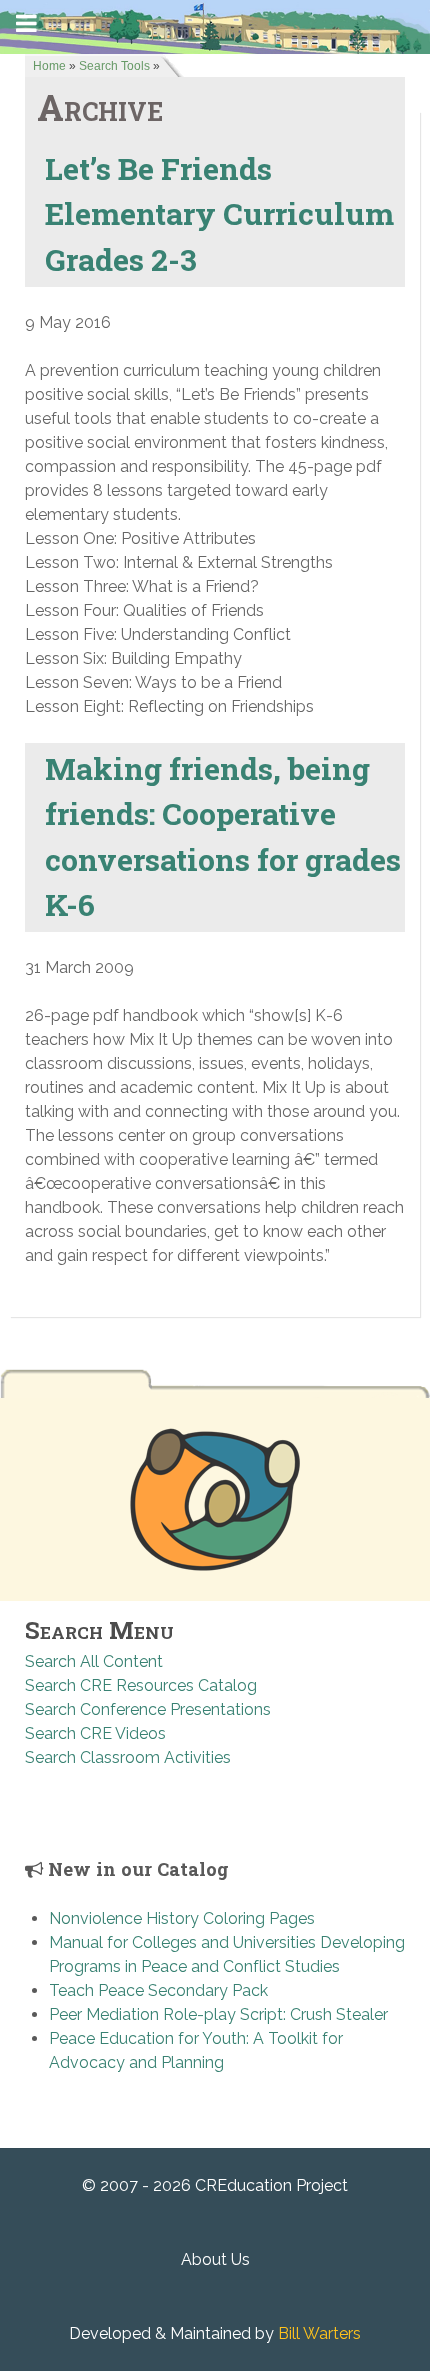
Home (49, 66)
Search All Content (94, 1661)
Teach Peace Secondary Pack (158, 1990)
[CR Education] (215, 25)
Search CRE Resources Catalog (141, 1685)
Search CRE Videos (95, 1733)
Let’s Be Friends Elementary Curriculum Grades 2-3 (219, 213)
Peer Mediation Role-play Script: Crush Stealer (218, 2014)
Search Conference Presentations (148, 1709)
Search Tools (114, 66)
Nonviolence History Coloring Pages (182, 1918)
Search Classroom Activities (128, 1757)
